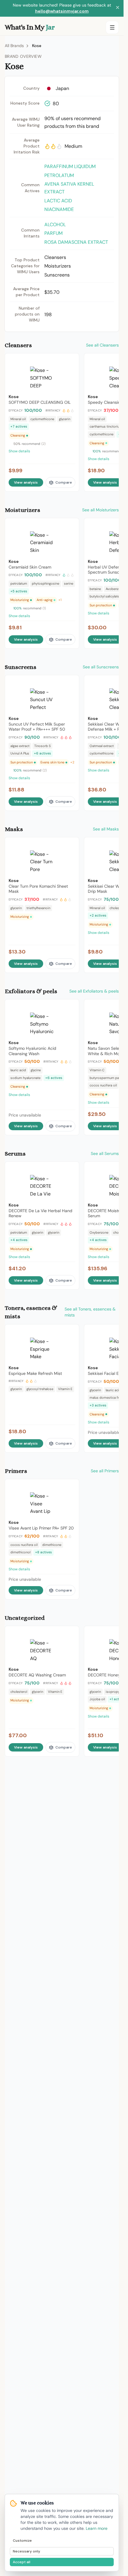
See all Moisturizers (100, 510)
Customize (22, 2541)
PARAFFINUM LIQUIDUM (70, 166)
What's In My (30, 27)
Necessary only (26, 2551)
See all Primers (105, 1471)
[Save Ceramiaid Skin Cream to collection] (71, 525)
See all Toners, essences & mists (90, 1312)
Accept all (22, 2562)
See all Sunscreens (101, 667)
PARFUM (53, 233)
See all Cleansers (102, 345)
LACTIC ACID (58, 201)
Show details (19, 451)
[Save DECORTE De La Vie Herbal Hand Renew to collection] (71, 1169)
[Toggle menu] (112, 27)
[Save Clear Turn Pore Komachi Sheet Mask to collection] (71, 844)
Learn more (97, 2528)
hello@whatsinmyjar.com (62, 11)
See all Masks (106, 829)
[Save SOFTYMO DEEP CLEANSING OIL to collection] (71, 361)
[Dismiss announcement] (118, 8)
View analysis (26, 482)
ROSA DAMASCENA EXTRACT (76, 242)
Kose (37, 46)
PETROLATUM (59, 175)
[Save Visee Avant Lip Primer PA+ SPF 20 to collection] (71, 1486)
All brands (14, 46)
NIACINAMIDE (59, 209)
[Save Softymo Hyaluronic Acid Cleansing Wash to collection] (71, 1007)
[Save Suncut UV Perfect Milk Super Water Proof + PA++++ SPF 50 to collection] (71, 682)
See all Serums (105, 1153)
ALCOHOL (55, 225)
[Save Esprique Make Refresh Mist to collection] (71, 1332)
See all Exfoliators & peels (94, 991)
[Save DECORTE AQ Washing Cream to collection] (71, 1633)
